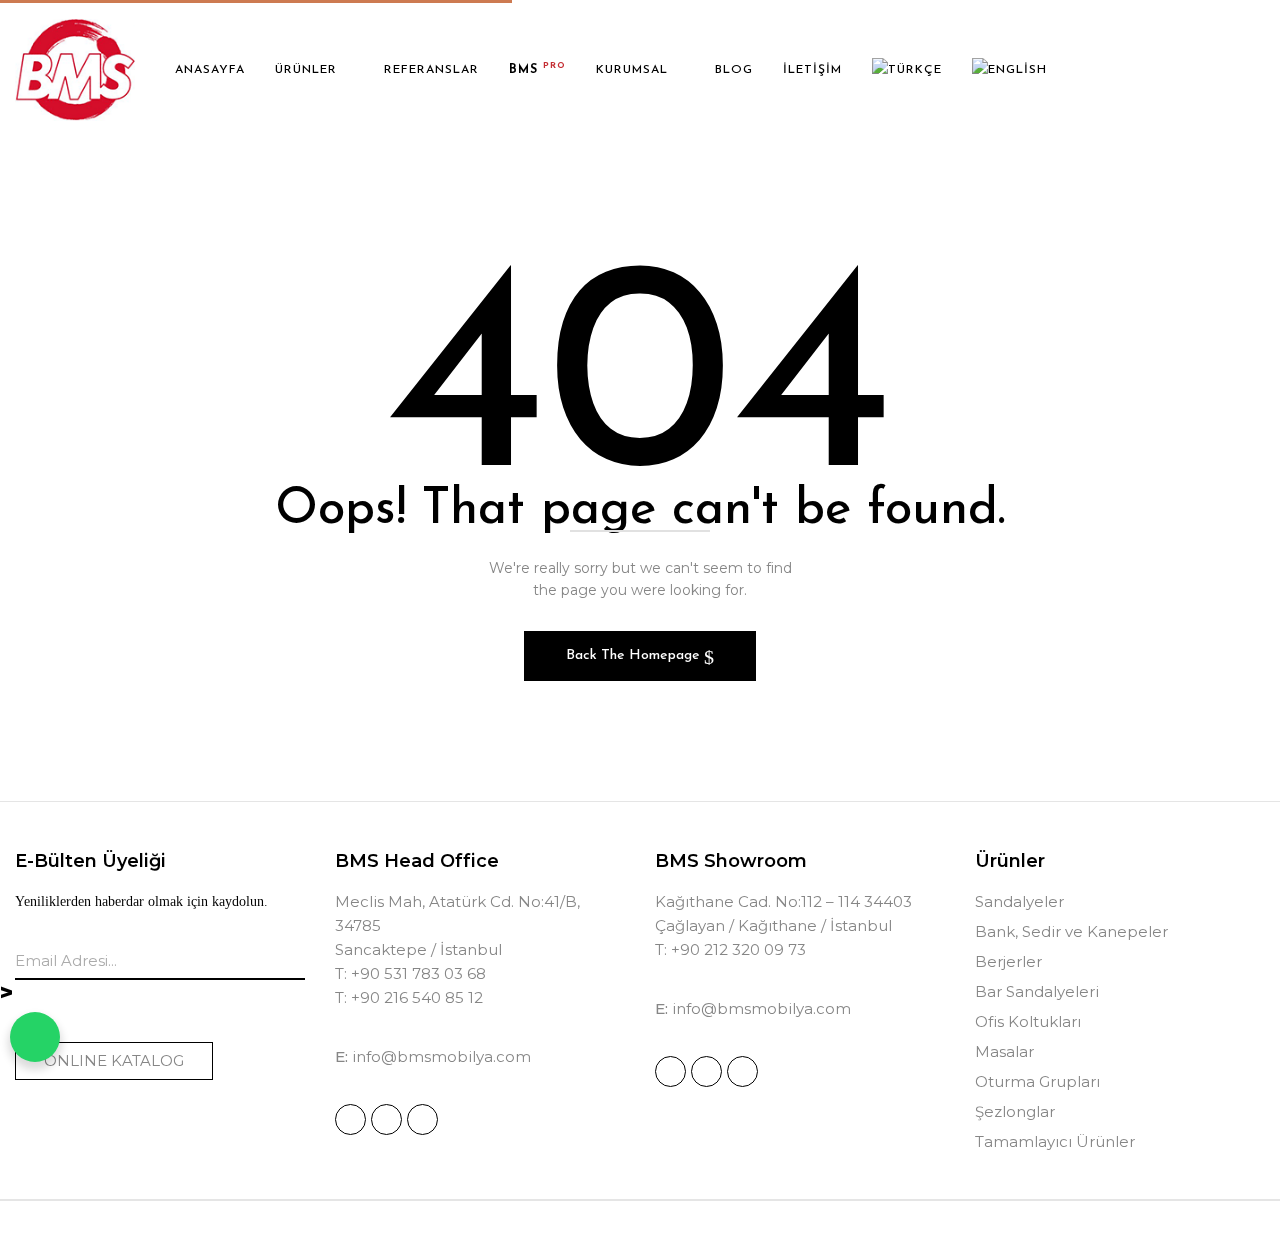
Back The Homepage (635, 655)
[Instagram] (350, 1119)
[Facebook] (386, 1119)
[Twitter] (422, 1119)
